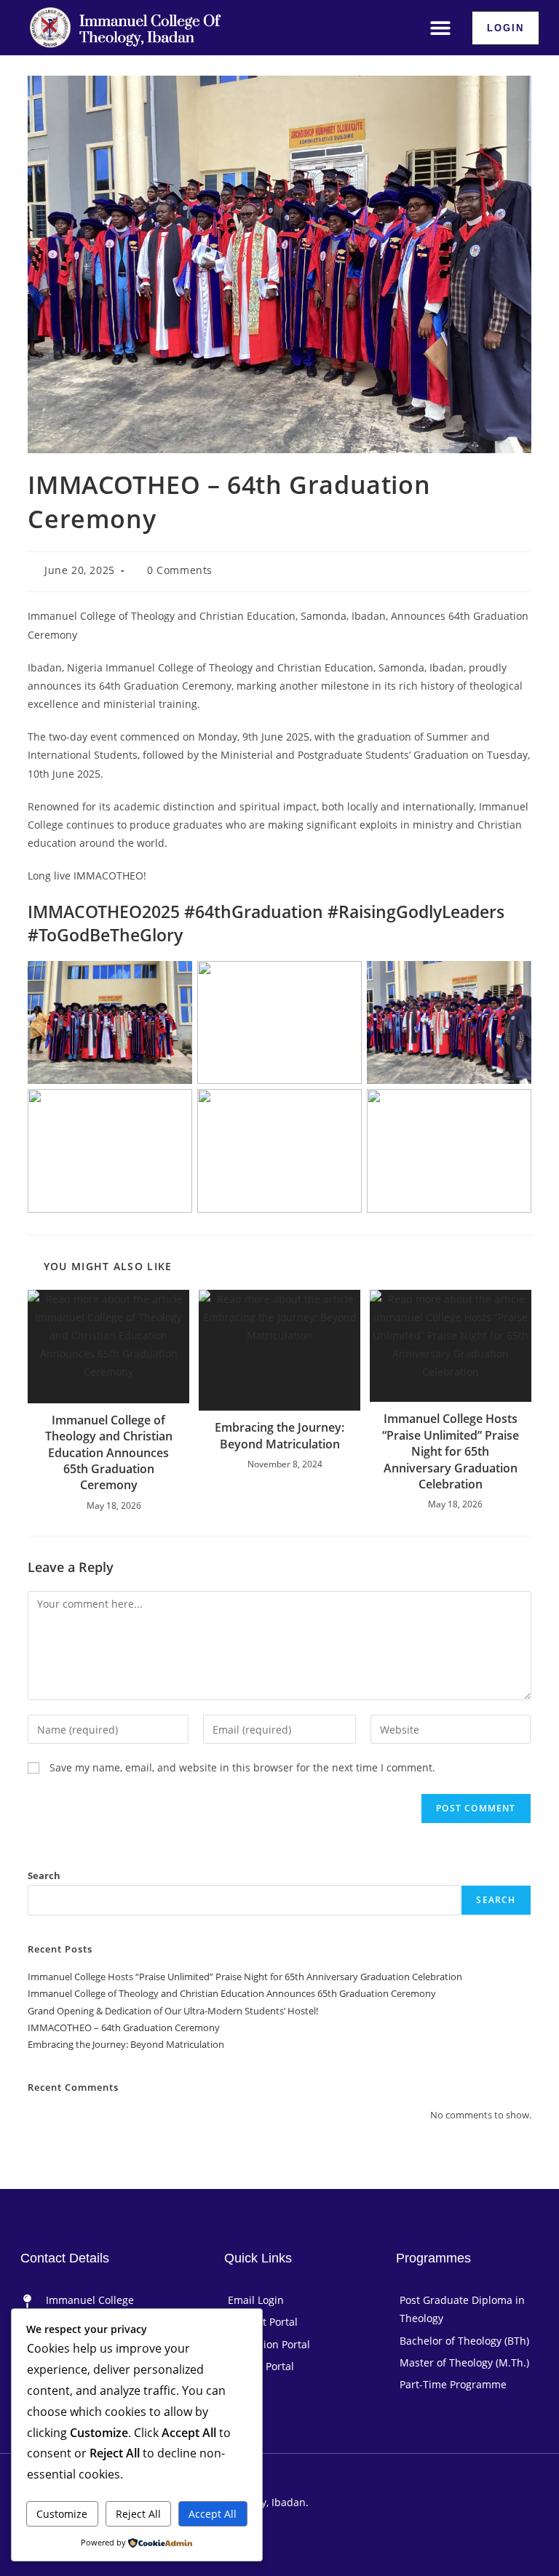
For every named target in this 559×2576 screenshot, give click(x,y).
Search (44, 1875)
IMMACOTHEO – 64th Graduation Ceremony (124, 2027)
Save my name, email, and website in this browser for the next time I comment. (242, 1767)
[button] (441, 28)
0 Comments (180, 570)
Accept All (213, 2514)
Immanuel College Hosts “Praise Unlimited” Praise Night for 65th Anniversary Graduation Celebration (451, 1451)
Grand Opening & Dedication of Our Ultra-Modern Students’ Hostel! (173, 2011)
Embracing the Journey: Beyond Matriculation (279, 1435)
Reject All (138, 2514)
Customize (62, 2514)
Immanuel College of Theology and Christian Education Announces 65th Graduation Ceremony (109, 1453)
